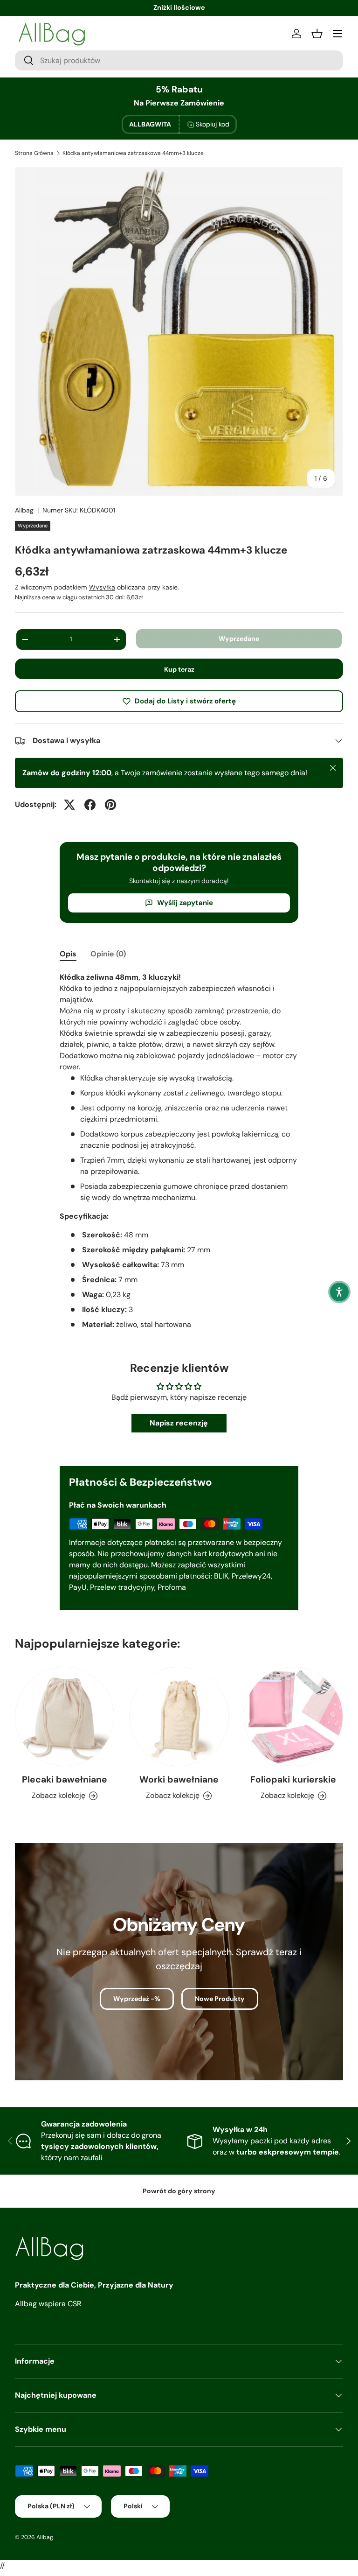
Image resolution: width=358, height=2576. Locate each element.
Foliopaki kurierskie (293, 1779)
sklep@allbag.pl (179, 7)
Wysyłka (102, 587)
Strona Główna (34, 153)
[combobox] (179, 60)
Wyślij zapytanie (185, 903)
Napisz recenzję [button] (179, 1423)
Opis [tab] (68, 954)
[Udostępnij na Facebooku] (90, 805)
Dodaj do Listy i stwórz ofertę (185, 701)
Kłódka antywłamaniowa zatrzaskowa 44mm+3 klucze (133, 153)
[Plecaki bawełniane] (65, 1716)
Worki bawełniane (179, 1779)
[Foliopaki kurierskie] (293, 1716)
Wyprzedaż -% (137, 1999)
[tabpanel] (179, 1155)
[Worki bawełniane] (179, 1716)
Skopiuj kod (213, 124)
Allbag (24, 510)
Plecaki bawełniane (65, 1779)
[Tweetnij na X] (69, 805)
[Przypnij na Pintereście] (110, 805)
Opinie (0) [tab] (108, 954)
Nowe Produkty (220, 1999)
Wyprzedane (239, 639)
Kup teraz (179, 669)
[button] (339, 1292)
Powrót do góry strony (179, 2191)
